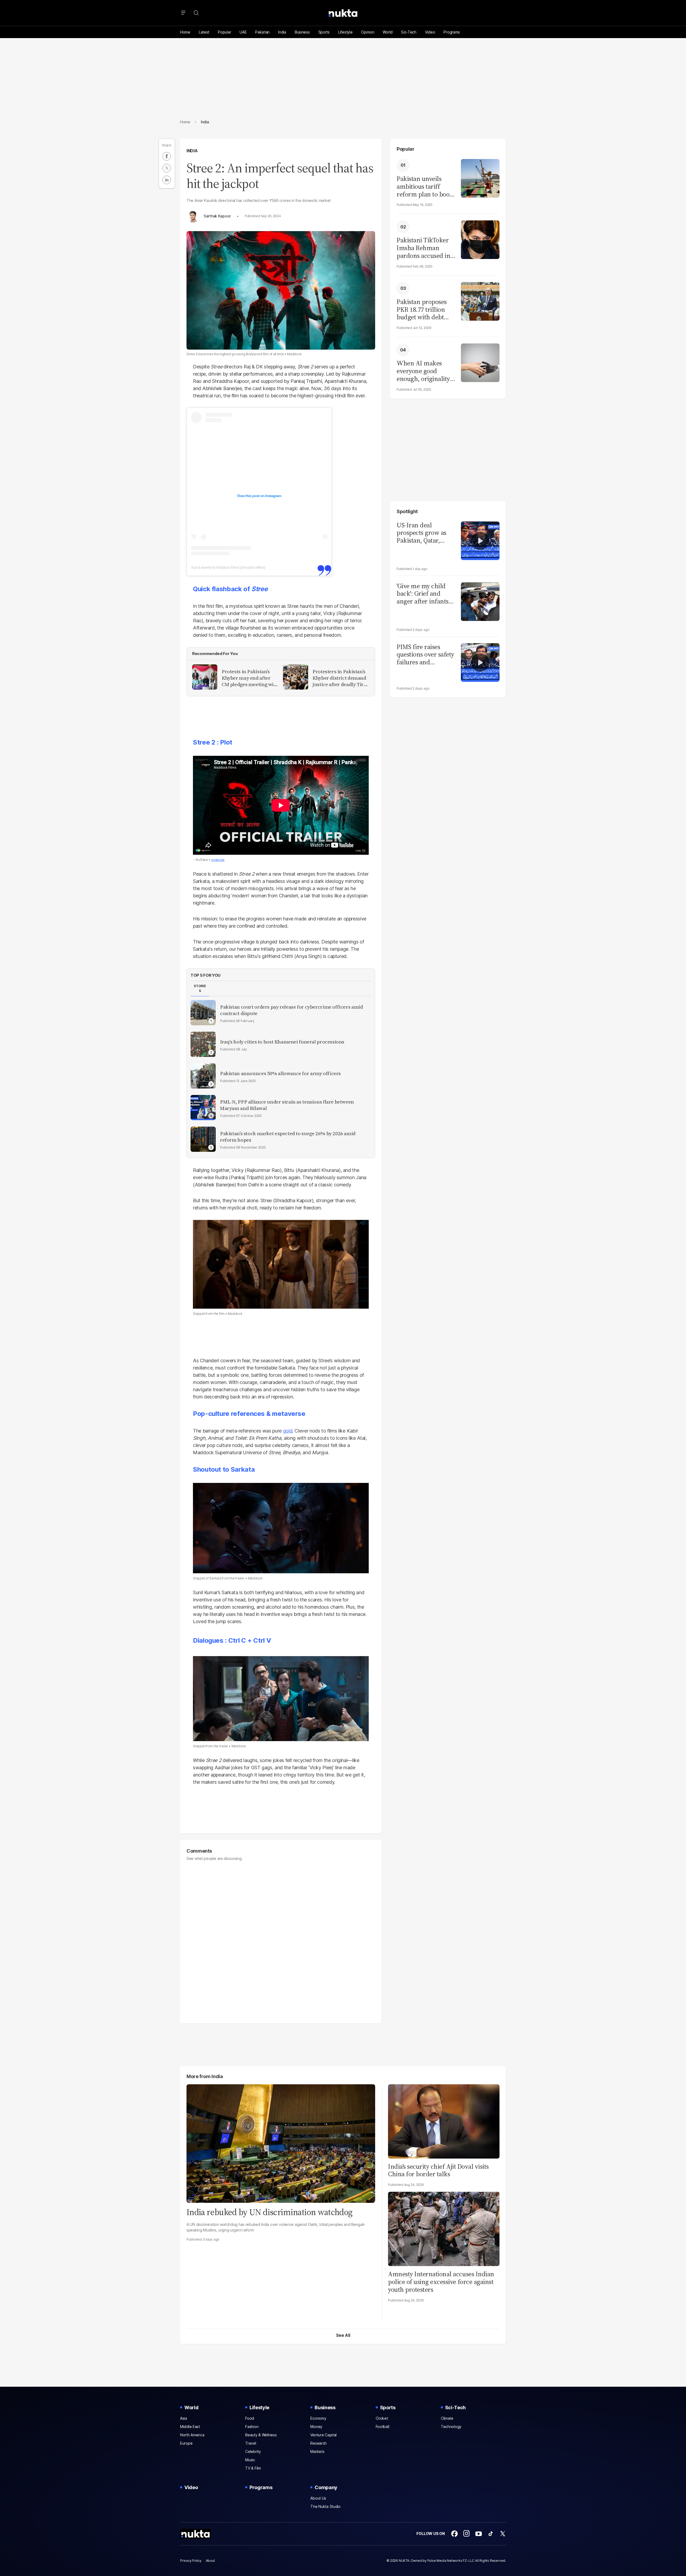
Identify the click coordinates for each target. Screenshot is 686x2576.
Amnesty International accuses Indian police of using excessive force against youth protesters (441, 2282)
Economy (318, 2418)
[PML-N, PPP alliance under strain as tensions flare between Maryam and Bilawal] (203, 1108)
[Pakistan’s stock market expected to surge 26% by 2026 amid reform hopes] (203, 1139)
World (388, 32)
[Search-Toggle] (196, 13)
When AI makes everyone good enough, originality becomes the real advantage (423, 371)
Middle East (190, 2427)
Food (250, 2418)
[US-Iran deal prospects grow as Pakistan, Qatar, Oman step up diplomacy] (480, 540)
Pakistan (262, 32)
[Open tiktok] (491, 2534)
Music (250, 2460)
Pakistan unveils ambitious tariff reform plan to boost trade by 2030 (425, 187)
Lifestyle (345, 32)
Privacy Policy (191, 2561)
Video (430, 32)
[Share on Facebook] (167, 156)
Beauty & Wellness (261, 2435)
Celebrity (253, 2451)
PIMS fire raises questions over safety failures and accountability (425, 655)
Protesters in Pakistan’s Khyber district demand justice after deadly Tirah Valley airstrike (341, 678)
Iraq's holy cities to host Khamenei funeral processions (282, 1042)
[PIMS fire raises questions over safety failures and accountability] (480, 662)
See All (343, 2335)
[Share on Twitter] (167, 168)
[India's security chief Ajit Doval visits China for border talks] (444, 2121)
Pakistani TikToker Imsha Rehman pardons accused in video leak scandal (423, 248)
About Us (318, 2498)
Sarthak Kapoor (217, 216)
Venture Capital (323, 2435)
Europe (186, 2443)
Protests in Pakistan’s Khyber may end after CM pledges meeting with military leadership (250, 678)
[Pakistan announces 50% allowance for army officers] (203, 1076)
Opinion (368, 32)
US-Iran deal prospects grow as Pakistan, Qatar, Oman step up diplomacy (422, 533)
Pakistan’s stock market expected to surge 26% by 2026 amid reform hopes (288, 1137)
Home (185, 32)
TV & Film (253, 2468)
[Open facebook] (454, 2534)
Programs (452, 32)
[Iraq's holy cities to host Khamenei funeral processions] (203, 1044)
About (210, 2561)
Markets (317, 2451)
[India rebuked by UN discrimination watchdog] (281, 2143)
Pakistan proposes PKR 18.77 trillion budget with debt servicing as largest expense (423, 310)
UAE (243, 32)
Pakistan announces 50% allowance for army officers (280, 1074)
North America (192, 2435)
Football (383, 2427)
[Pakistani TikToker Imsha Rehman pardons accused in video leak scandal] (480, 239)
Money (316, 2427)
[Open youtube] (479, 2534)
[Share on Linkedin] (167, 180)
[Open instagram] (467, 2534)
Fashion (252, 2427)
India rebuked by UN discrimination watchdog (269, 2212)
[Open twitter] (503, 2534)
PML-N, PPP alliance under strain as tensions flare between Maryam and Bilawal (287, 1105)
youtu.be (218, 860)
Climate (447, 2418)
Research (318, 2443)
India (282, 32)
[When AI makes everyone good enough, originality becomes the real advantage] (480, 362)
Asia (184, 2418)
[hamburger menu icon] (183, 13)
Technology (451, 2427)
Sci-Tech (409, 32)
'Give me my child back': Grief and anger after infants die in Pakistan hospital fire (423, 594)
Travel (251, 2443)
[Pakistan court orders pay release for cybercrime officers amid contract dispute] (203, 1013)
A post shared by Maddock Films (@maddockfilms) (228, 567)
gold (288, 1431)
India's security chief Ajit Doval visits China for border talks (438, 2170)
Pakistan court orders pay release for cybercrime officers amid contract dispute (291, 1010)
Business (302, 32)
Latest (204, 32)
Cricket (382, 2418)
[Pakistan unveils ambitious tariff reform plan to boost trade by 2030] (480, 178)
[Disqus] (281, 1940)
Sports (324, 32)
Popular (224, 32)
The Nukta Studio (325, 2506)
